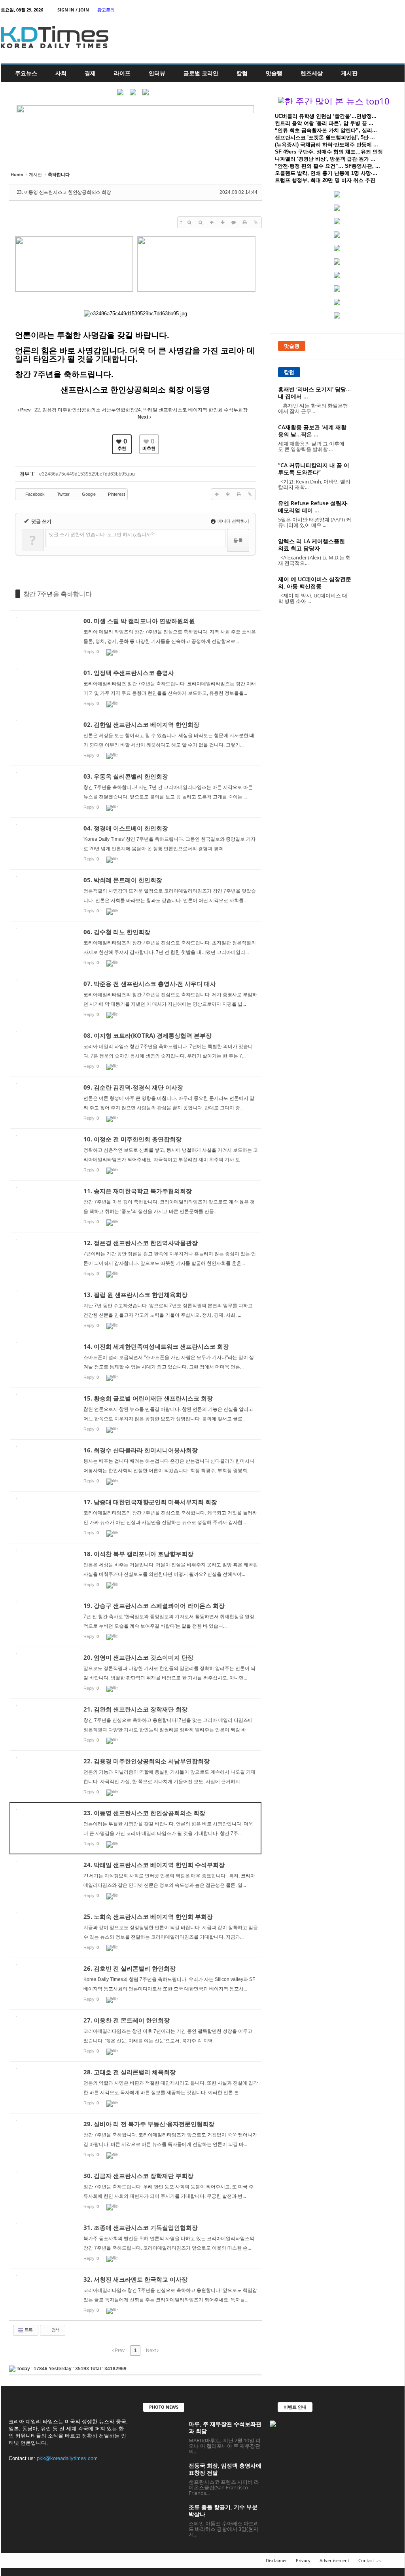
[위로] (212, 222)
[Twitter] (362, 10)
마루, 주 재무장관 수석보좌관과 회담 (225, 2427)
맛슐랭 (274, 73)
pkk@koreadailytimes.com (67, 2458)
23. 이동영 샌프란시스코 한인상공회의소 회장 (64, 192)
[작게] (201, 222)
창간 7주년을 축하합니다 (58, 594)
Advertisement (334, 2560)
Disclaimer (276, 2560)
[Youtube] (399, 10)
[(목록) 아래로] (223, 222)
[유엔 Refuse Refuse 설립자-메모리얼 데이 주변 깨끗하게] (377, 515)
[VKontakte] (386, 10)
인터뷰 (157, 73)
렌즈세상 (312, 73)
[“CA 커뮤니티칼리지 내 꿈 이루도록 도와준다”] (377, 477)
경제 (90, 73)
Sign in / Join (73, 10)
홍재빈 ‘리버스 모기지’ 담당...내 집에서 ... (314, 393)
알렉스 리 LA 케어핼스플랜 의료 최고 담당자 (311, 545)
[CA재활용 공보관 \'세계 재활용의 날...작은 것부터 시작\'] (377, 439)
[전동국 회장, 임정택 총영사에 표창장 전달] (163, 2477)
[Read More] (135, 636)
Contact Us (369, 2560)
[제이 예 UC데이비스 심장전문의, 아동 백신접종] (377, 590)
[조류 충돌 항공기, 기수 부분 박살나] (163, 2518)
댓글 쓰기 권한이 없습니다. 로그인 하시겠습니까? (101, 535)
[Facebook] (350, 10)
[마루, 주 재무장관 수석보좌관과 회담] (163, 2435)
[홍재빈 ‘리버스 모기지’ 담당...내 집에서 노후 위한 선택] (377, 401)
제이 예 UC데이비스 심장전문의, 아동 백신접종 (315, 583)
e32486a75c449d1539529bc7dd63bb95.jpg (87, 474)
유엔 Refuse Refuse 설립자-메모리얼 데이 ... (313, 507)
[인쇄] (245, 222)
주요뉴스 (26, 73)
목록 (28, 2330)
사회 (61, 73)
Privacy (303, 2560)
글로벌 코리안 (201, 73)
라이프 (122, 73)
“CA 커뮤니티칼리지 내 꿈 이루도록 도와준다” (314, 469)
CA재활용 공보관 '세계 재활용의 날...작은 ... (312, 431)
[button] (393, 73)
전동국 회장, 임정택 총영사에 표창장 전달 (225, 2469)
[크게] (189, 222)
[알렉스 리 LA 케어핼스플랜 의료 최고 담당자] (377, 553)
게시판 (349, 73)
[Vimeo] (374, 10)
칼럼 (242, 73)
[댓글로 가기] (234, 222)
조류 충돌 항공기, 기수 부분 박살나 (223, 2511)
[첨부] (256, 222)
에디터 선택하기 (233, 521)
